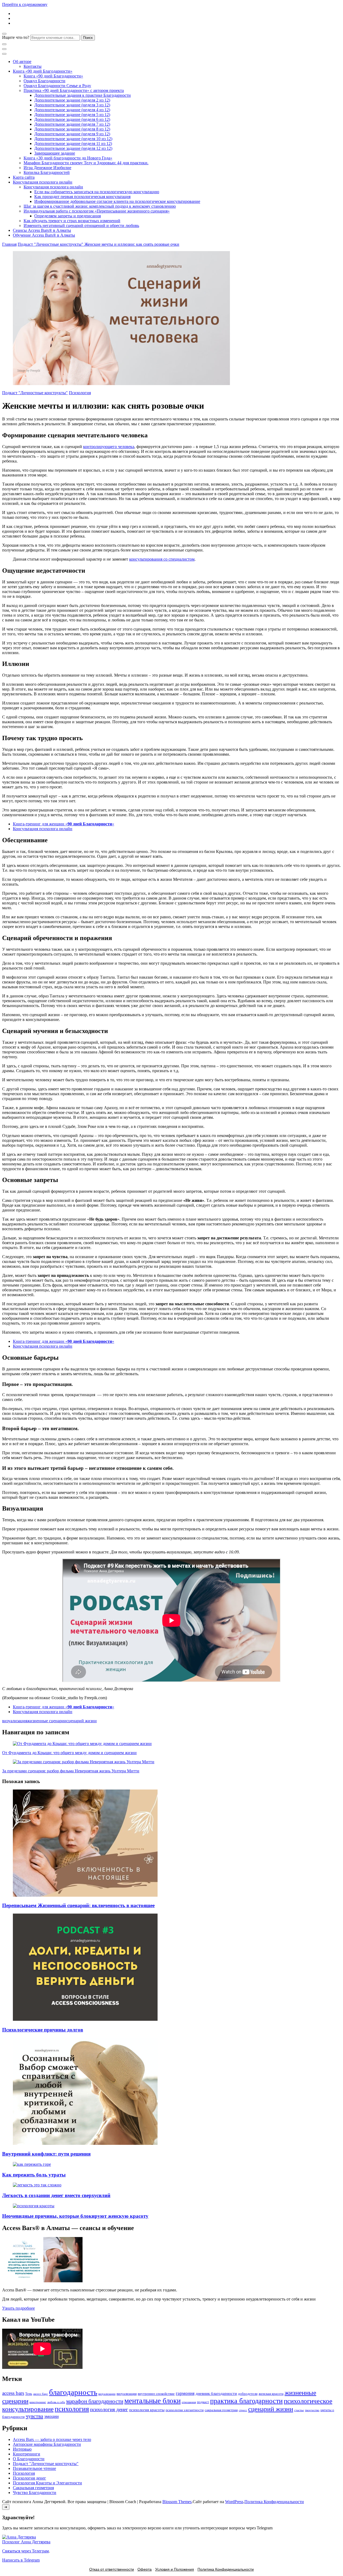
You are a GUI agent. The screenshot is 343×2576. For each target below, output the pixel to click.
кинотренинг (38, 2402)
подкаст (203, 2402)
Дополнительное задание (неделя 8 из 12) (72, 129)
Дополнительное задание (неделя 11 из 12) (73, 143)
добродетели (248, 2394)
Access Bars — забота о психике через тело (52, 2439)
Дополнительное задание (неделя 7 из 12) (72, 124)
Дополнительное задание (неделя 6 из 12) (72, 119)
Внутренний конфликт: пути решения (46, 2154)
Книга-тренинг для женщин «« (64, 824)
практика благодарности (246, 2401)
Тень (29, 2394)
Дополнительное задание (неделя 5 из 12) (72, 115)
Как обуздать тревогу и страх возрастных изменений (72, 221)
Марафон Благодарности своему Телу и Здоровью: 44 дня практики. (86, 163)
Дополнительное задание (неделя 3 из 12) (72, 105)
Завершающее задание (55, 153)
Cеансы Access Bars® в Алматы (42, 230)
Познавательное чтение (34, 2468)
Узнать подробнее (18, 2308)
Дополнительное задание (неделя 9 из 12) (72, 134)
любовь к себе (56, 2402)
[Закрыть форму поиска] (4, 44)
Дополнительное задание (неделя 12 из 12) (73, 148)
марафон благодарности (95, 2401)
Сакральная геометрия (33, 2488)
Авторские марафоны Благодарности (47, 2444)
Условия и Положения (175, 2569)
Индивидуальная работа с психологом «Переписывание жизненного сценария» (97, 211)
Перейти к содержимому (25, 4)
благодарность (73, 2392)
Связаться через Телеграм (25, 2551)
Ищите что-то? (16, 37)
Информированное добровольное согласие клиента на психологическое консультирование (117, 201)
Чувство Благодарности (35, 2493)
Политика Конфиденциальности (274, 2502)
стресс (243, 2410)
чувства (34, 2416)
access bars (13, 2393)
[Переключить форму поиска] (4, 34)
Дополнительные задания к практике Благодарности (83, 95)
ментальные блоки (152, 2401)
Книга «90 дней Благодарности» (43, 71)
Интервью (22, 2449)
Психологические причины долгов (43, 2030)
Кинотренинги (27, 2454)
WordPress (234, 2502)
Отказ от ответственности (112, 2569)
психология (72, 2409)
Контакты (33, 66)
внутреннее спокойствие (156, 2394)
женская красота (271, 2394)
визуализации (107, 2394)
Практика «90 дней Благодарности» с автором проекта (74, 90)
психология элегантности (185, 2410)
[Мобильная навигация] (4, 49)
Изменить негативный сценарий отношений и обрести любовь (81, 225)
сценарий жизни (82, 1721)
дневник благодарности (216, 2394)
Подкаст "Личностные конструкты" (35, 393)
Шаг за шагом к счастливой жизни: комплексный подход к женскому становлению (100, 206)
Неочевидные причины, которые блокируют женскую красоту (75, 2216)
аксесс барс (41, 2394)
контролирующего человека (109, 447)
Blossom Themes (177, 2502)
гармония (185, 2393)
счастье (299, 2410)
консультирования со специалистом (162, 559)
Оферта (145, 2569)
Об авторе (22, 61)
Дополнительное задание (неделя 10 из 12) (73, 139)
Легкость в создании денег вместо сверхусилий (56, 2195)
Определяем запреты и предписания (68, 216)
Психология (80, 393)
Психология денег (29, 2478)
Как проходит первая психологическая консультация (82, 197)
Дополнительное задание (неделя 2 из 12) (72, 100)
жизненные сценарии (47, 1721)
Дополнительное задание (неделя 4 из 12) (72, 110)
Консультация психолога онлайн (43, 182)
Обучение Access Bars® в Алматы (44, 235)
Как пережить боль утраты (34, 2175)
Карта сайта (24, 177)
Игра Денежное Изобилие (47, 168)
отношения (189, 2402)
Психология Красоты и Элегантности (47, 2483)
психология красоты (147, 2410)
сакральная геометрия (221, 2410)
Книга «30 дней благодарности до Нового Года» (68, 158)
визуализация (15, 1721)
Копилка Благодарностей (47, 172)
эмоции (51, 2416)
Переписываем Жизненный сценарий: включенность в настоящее (78, 1905)
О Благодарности (29, 2459)
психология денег (109, 2409)
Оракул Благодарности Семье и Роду (57, 86)
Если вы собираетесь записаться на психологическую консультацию (97, 192)
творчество (312, 2410)
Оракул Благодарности (44, 81)
